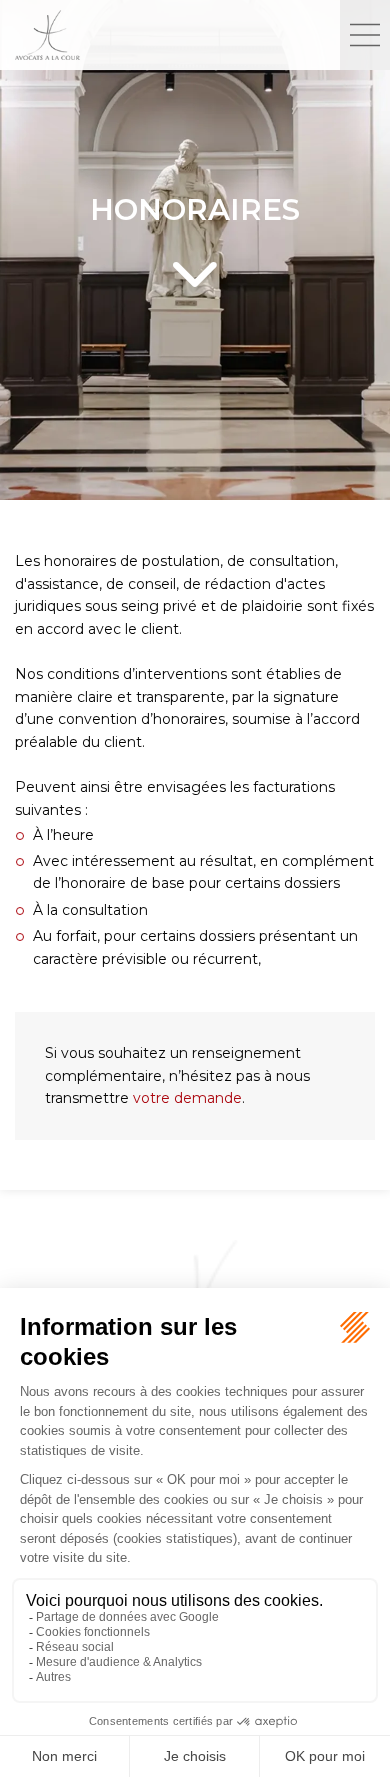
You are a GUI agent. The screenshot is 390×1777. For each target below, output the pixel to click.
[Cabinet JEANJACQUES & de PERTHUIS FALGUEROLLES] (169, 35)
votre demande (187, 1098)
